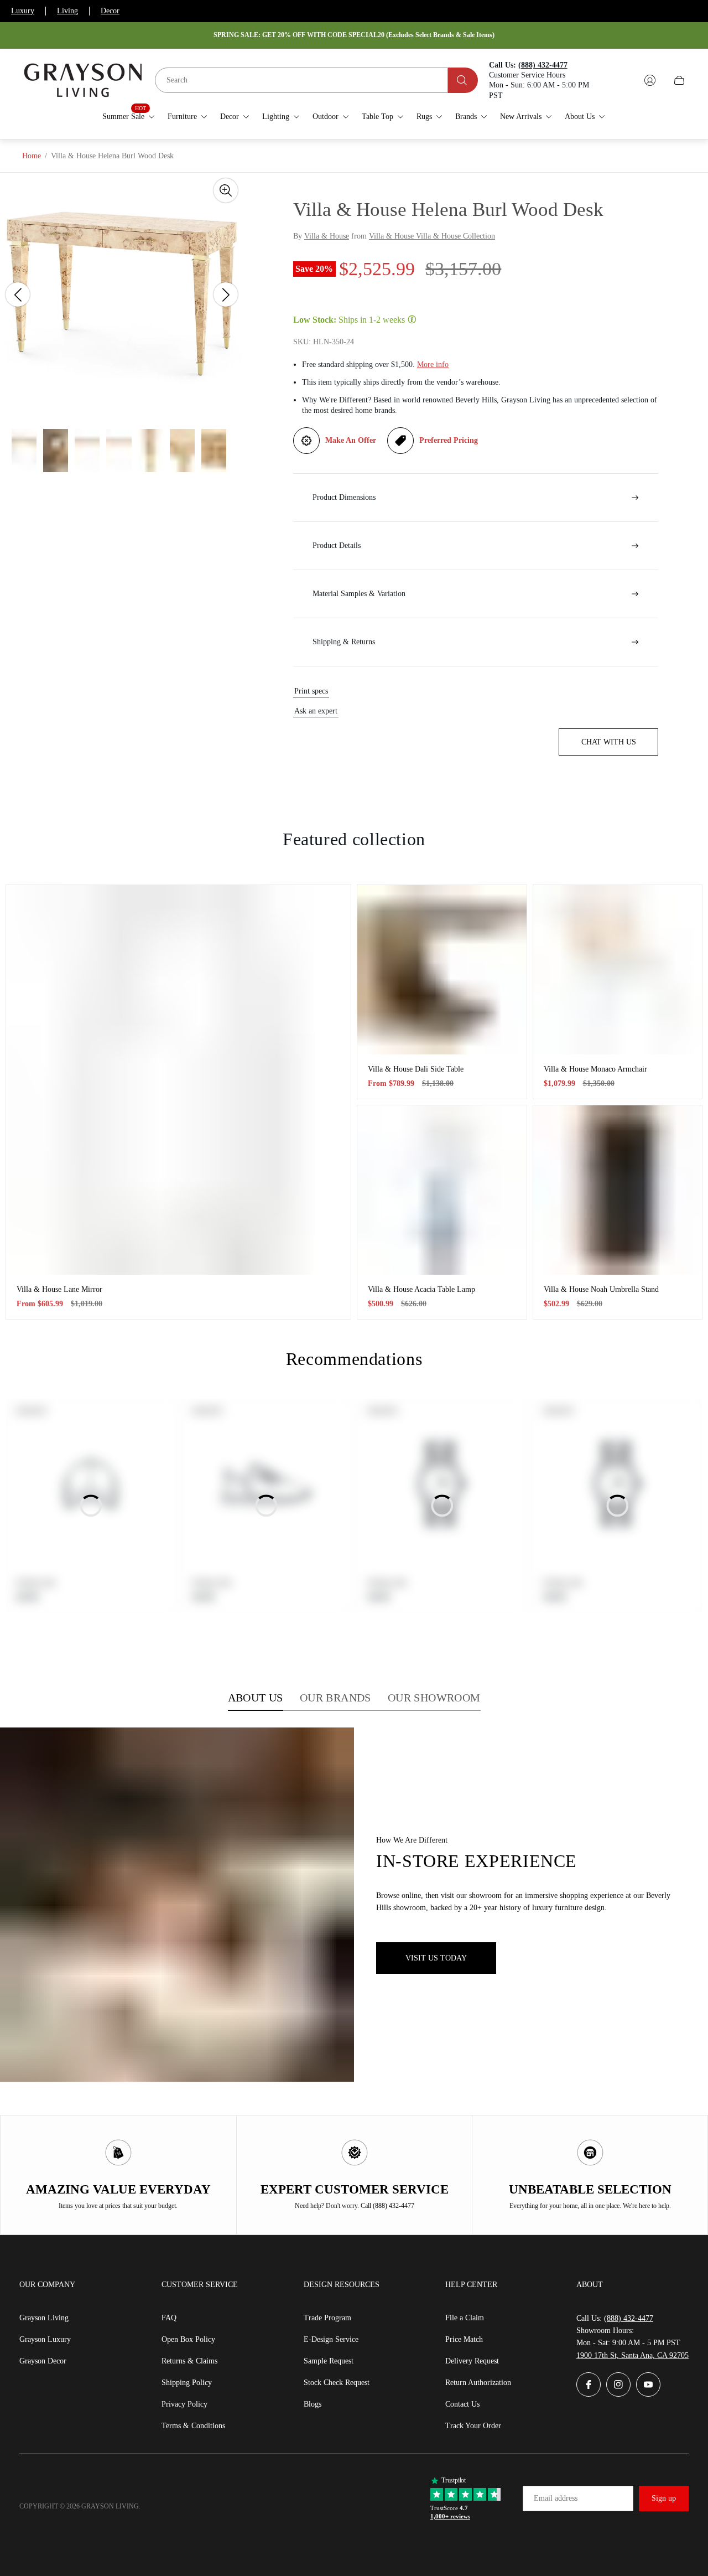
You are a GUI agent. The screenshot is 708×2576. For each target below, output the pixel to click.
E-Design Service (331, 2339)
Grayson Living (44, 2318)
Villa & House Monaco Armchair (595, 1069)
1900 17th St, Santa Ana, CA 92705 (632, 2355)
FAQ (169, 2318)
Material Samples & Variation (359, 594)
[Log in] (650, 80)
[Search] (463, 80)
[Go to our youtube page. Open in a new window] (648, 2384)
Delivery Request (472, 2361)
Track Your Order (473, 2426)
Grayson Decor (43, 2361)
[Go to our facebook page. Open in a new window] (589, 2384)
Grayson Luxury (45, 2339)
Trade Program (327, 2318)
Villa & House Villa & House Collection (432, 236)
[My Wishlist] (624, 80)
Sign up (664, 2498)
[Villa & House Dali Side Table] (442, 970)
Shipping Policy (187, 2383)
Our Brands (335, 1698)
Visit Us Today (436, 1958)
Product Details (337, 545)
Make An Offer (351, 440)
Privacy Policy (184, 2404)
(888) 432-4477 (629, 2318)
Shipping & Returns (344, 642)
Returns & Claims (189, 2361)
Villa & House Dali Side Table (416, 1069)
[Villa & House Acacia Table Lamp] (442, 1190)
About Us (256, 1698)
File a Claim (465, 2318)
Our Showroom (434, 1698)
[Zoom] (226, 190)
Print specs (311, 691)
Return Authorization (478, 2383)
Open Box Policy (188, 2339)
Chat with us (609, 742)
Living (67, 11)
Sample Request (329, 2361)
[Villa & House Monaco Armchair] (618, 970)
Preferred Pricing (449, 440)
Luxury (23, 11)
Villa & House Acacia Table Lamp (421, 1289)
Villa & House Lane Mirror (59, 1289)
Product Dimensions (344, 497)
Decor (110, 11)
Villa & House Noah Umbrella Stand (601, 1289)
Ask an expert (316, 711)
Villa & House (327, 236)
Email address (556, 2498)
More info (433, 364)
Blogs (313, 2404)
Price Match (464, 2339)
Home (32, 156)
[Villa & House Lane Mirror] (178, 1080)
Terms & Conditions (193, 2426)
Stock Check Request (337, 2383)
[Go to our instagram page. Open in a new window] (618, 2384)
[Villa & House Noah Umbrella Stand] (618, 1190)
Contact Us (462, 2404)
